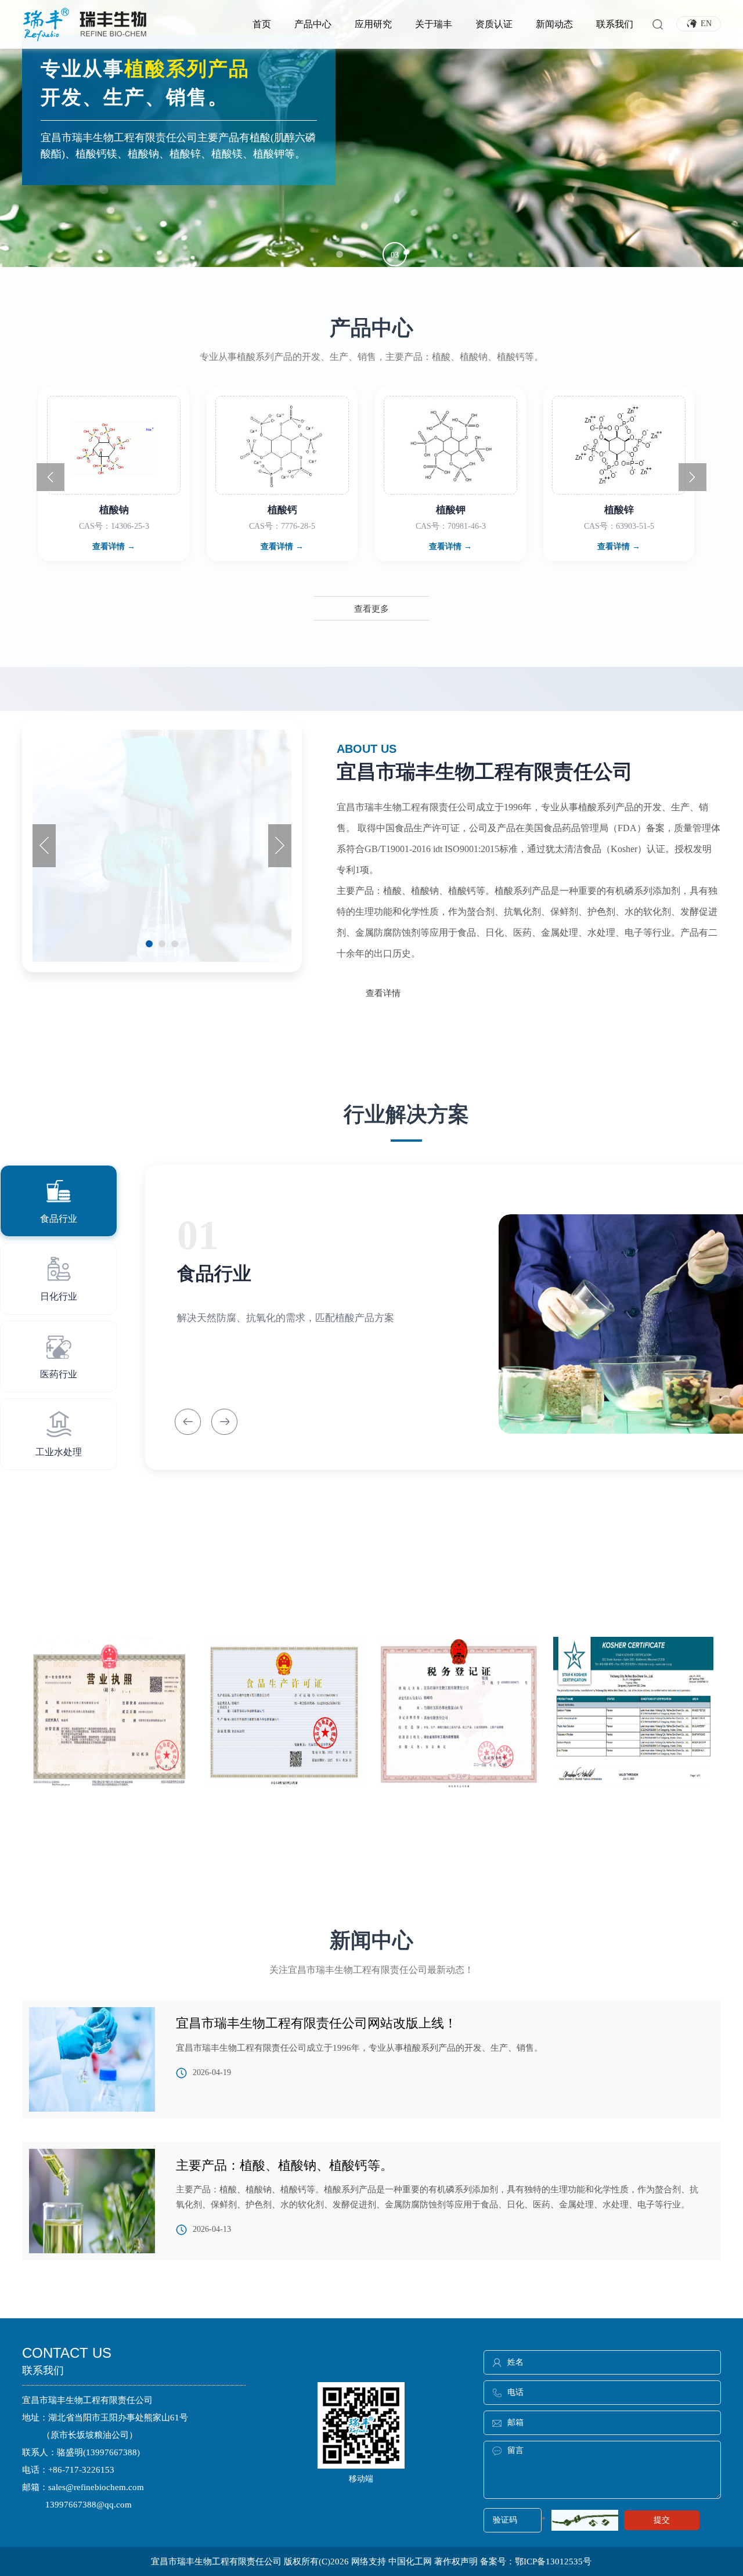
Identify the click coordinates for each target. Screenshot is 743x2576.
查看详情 (383, 993)
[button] (340, 254)
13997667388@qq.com (89, 2505)
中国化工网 (410, 2561)
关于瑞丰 (434, 24)
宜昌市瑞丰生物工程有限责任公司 (216, 2561)
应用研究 (373, 24)
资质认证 (494, 24)
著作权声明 (457, 2561)
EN (705, 24)
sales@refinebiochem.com (96, 2487)
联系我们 (615, 24)
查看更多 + (371, 1832)
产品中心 (313, 24)
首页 (262, 24)
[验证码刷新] (585, 2520)
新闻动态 (554, 24)
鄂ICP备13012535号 (553, 2561)
